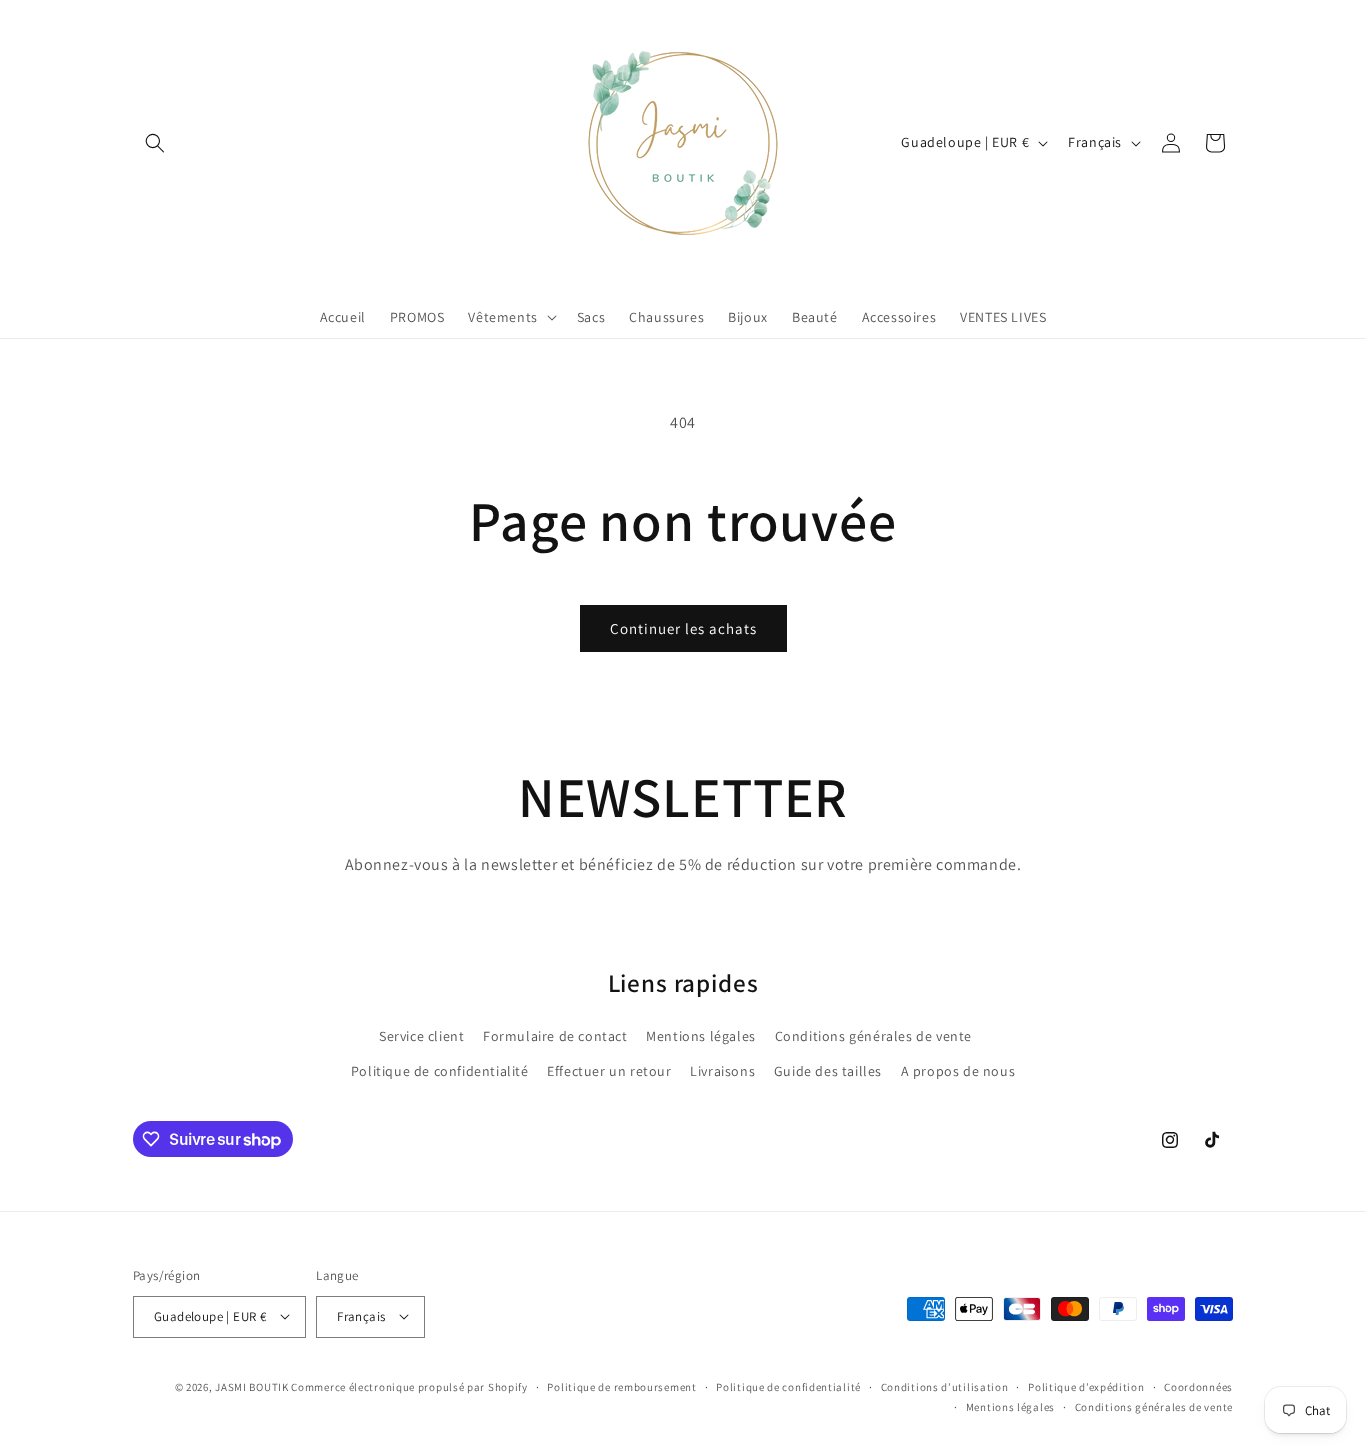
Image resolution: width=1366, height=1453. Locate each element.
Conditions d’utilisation (945, 1386)
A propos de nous (958, 1071)
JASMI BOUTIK (251, 1386)
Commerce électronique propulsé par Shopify (409, 1386)
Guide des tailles (828, 1071)
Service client (421, 1035)
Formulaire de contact (555, 1035)
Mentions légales (701, 1035)
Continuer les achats (683, 628)
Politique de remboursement (621, 1386)
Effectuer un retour (609, 1071)
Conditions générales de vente (873, 1035)
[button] (155, 143)
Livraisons (722, 1071)
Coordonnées (1198, 1386)
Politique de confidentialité (440, 1071)
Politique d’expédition (1086, 1386)
